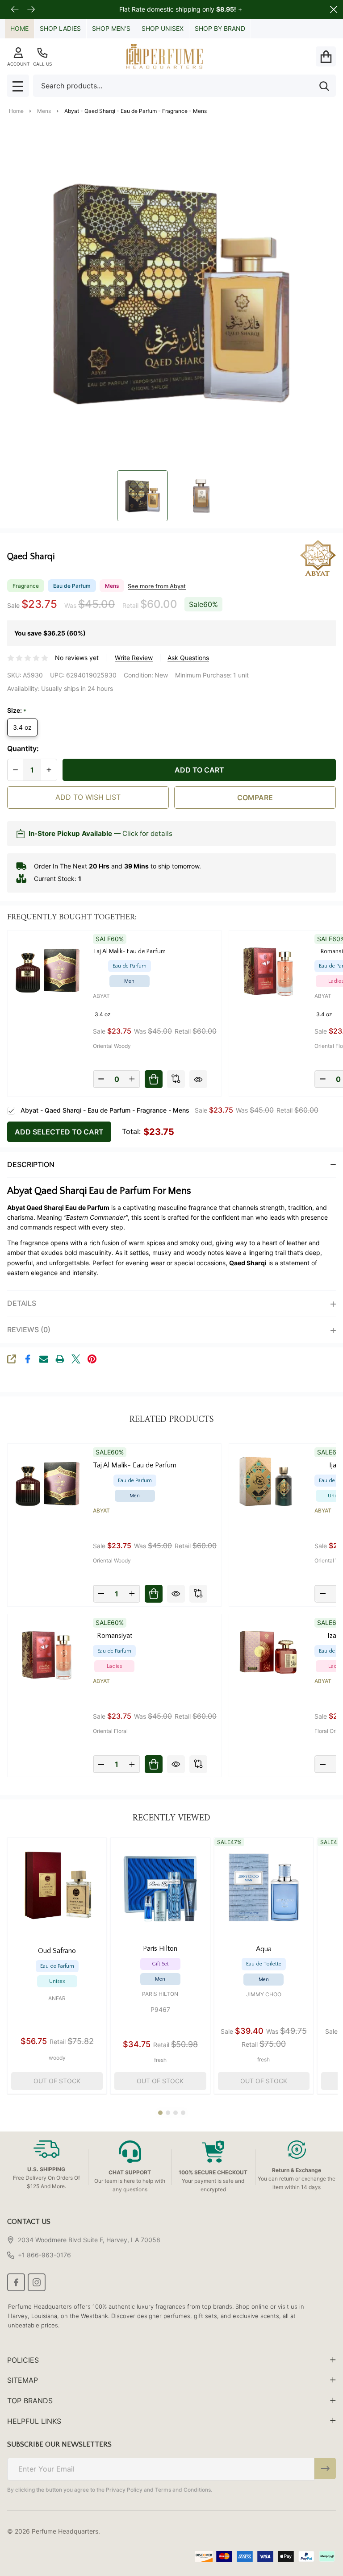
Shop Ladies (60, 28)
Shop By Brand (220, 28)
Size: (17, 711)
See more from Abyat (157, 586)
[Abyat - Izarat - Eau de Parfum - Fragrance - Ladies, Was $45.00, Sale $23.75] (268, 1654)
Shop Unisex (163, 28)
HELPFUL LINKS (34, 2421)
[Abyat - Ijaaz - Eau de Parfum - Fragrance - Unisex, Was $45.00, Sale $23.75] (268, 1483)
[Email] (44, 1359)
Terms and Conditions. (184, 2490)
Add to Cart (199, 770)
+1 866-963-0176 (44, 2255)
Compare (255, 798)
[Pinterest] (92, 1359)
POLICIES (23, 2360)
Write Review (134, 658)
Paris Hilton (160, 1994)
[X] (76, 1359)
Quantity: (23, 749)
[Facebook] (28, 1359)
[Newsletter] (325, 2468)
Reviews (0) (29, 1330)
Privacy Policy (124, 2490)
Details (22, 1303)
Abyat (101, 996)
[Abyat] (302, 557)
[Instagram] (37, 2282)
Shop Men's (111, 28)
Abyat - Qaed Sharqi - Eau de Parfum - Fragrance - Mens (105, 1110)
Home (19, 28)
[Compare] (176, 1079)
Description (31, 1164)
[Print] (60, 1359)
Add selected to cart (59, 1132)
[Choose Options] (154, 1079)
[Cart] (326, 56)
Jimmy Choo (264, 1994)
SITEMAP (23, 2380)
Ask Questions (188, 658)
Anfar (57, 1998)
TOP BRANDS (30, 2401)
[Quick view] (198, 1079)
